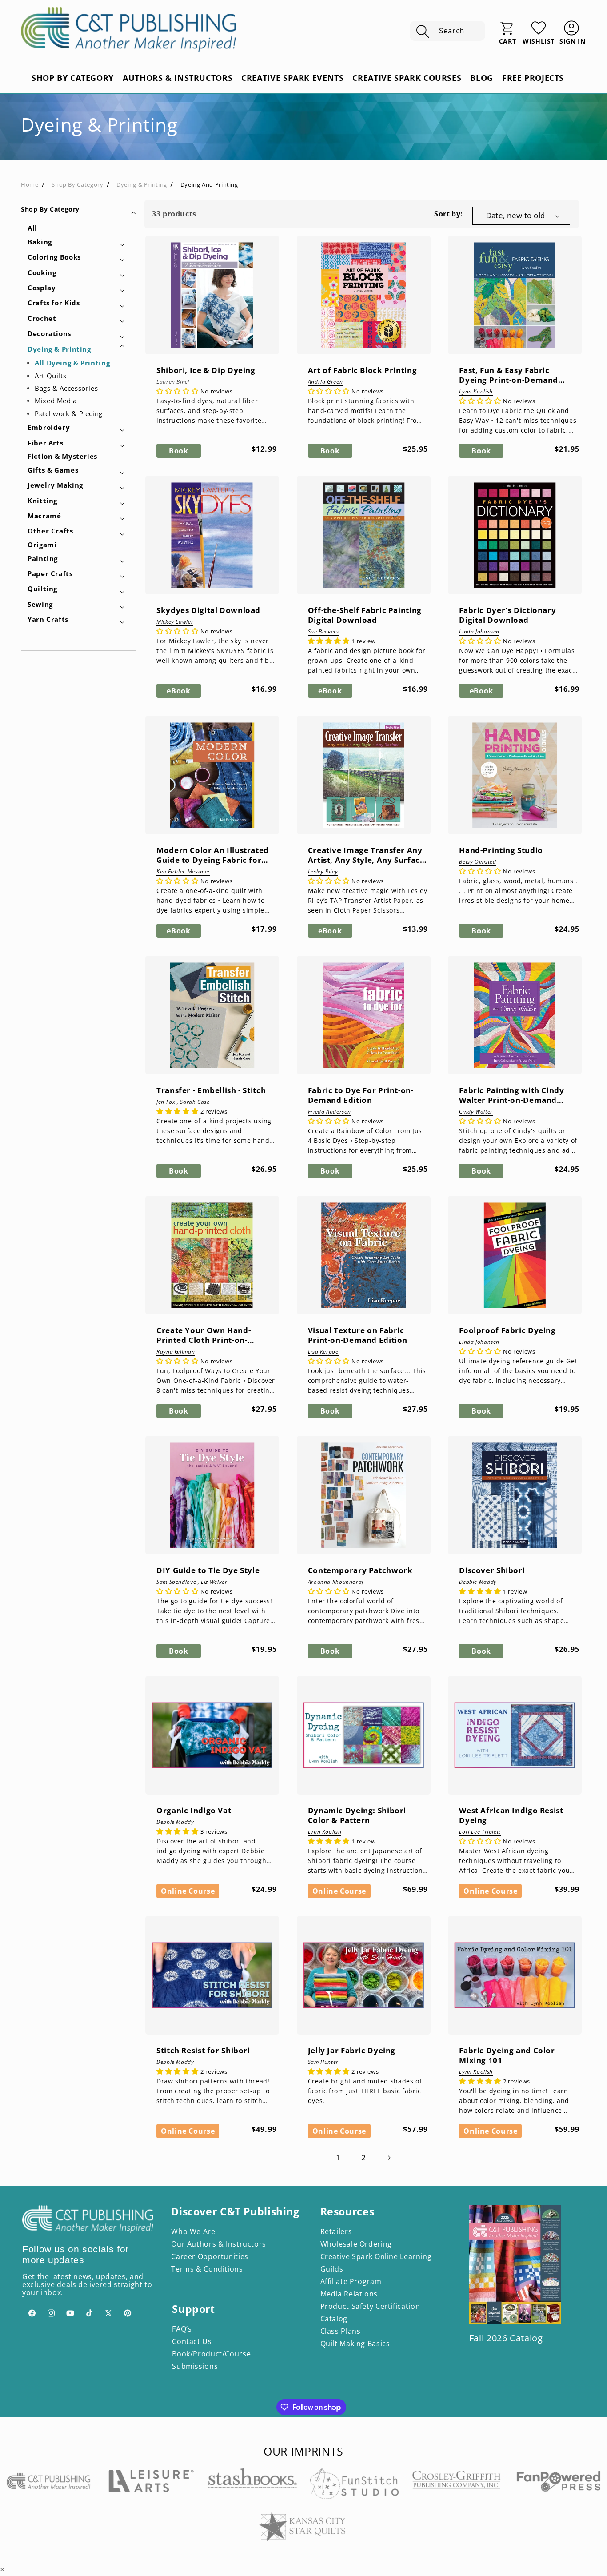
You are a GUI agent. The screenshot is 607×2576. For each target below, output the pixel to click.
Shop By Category (50, 209)
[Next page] (389, 2158)
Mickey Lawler (175, 622)
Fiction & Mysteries (62, 456)
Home (30, 184)
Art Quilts (50, 376)
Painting (43, 558)
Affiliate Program (351, 2281)
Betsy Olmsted (477, 862)
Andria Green (325, 382)
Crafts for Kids (54, 303)
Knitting (42, 501)
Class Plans (341, 2331)
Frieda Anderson (329, 1112)
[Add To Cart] (161, 312)
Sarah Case (195, 1102)
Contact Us (192, 2341)
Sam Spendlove (176, 1582)
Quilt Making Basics (355, 2344)
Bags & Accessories (66, 388)
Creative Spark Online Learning (376, 2256)
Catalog (334, 2319)
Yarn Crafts (48, 619)
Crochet (42, 318)
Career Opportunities (210, 2256)
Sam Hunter (323, 2062)
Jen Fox (166, 1102)
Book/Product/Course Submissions (211, 2360)
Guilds (332, 2269)
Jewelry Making (55, 485)
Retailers (336, 2231)
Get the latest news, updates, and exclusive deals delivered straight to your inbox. (87, 2284)
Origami (42, 545)
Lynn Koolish (476, 392)
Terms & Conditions (207, 2269)
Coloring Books (54, 257)
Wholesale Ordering (356, 2244)
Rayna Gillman (176, 1352)
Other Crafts (50, 531)
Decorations (49, 333)
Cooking (42, 272)
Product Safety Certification (370, 2306)
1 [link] (338, 2158)
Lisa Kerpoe (323, 1352)
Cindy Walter (476, 1112)
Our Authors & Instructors (219, 2244)
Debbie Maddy (478, 1582)
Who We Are (193, 2231)
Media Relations (349, 2294)
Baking (40, 242)
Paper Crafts (50, 573)
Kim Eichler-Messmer (183, 872)
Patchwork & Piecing (69, 413)
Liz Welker (214, 1582)
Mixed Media (56, 401)
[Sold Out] (463, 1512)
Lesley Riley (323, 872)
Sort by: (448, 214)
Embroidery (49, 427)
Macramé (44, 516)
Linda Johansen (479, 632)
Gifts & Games (53, 470)
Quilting (42, 589)
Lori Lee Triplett (480, 1832)
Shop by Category (77, 184)
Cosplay (42, 288)
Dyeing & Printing (142, 184)
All (32, 228)
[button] (447, 31)
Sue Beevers (323, 632)
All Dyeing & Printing (72, 363)
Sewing (40, 604)
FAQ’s (182, 2329)
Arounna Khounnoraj (336, 1582)
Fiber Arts (45, 443)
